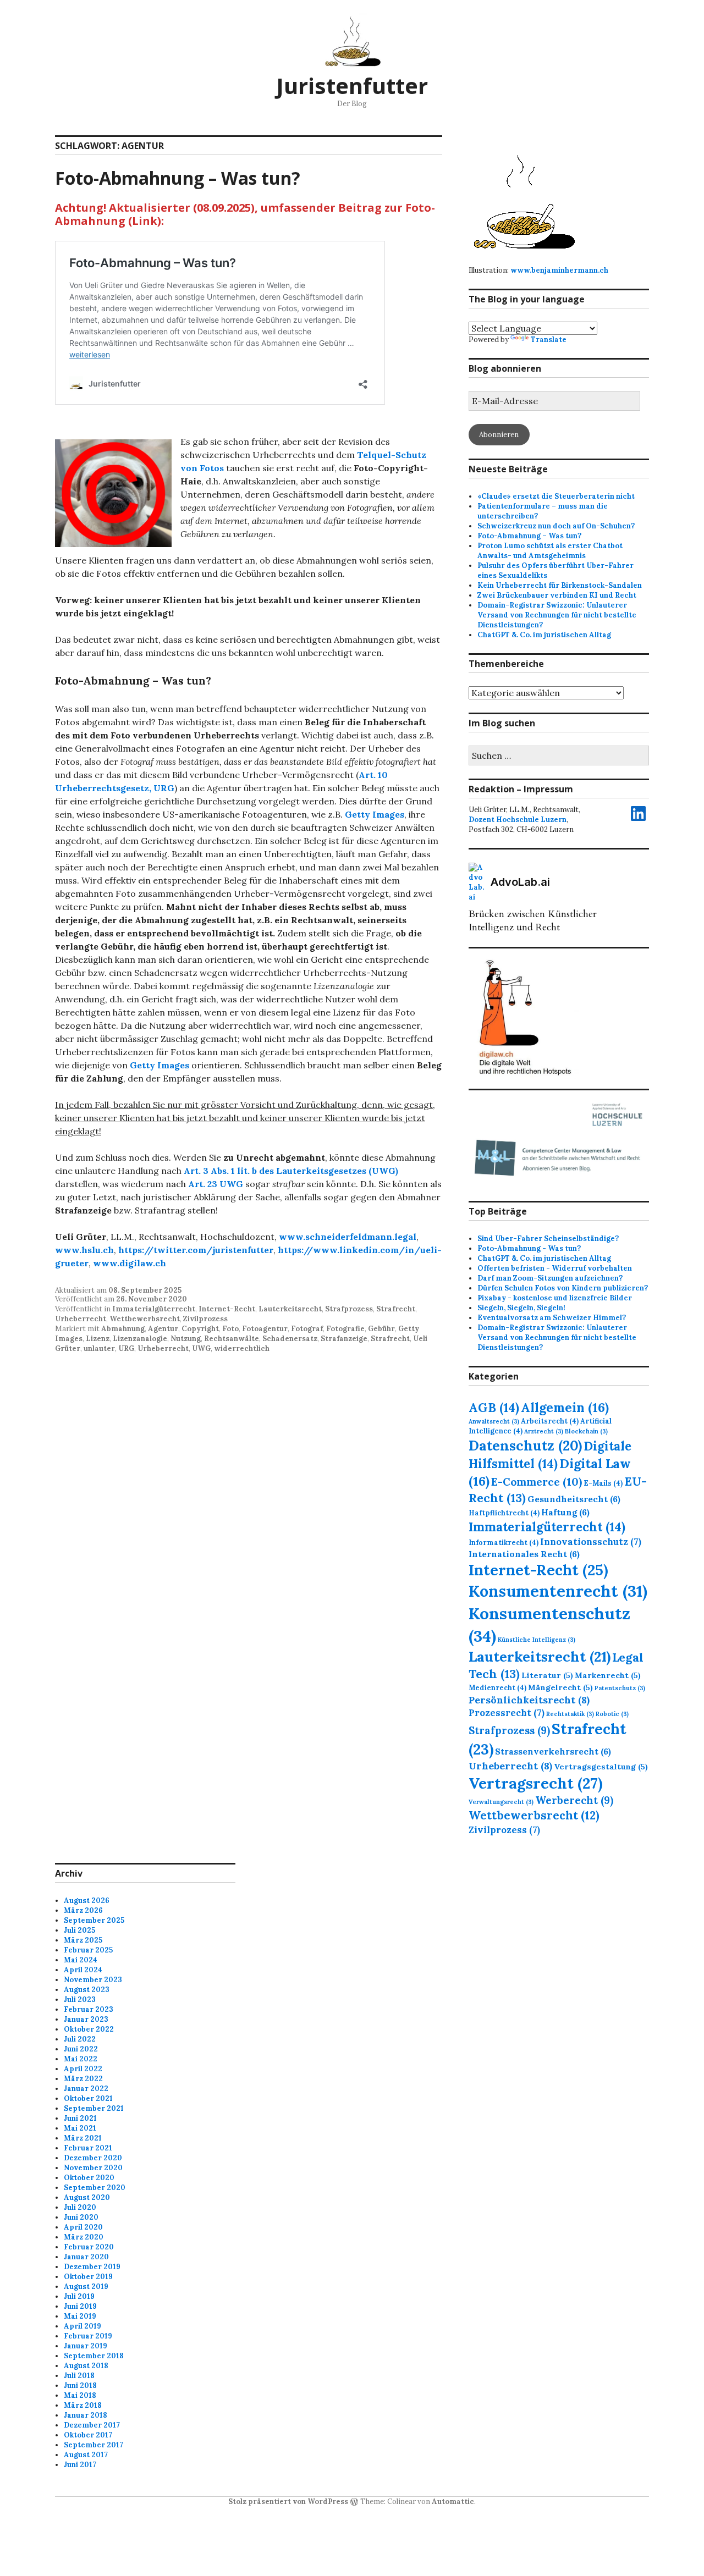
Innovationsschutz (591, 1542)
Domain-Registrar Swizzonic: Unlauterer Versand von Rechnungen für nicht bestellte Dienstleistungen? (557, 615)
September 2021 (94, 2108)
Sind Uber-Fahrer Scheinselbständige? (548, 1239)
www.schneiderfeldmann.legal (348, 1237)
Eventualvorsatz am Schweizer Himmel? (552, 1318)
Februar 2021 (88, 2148)
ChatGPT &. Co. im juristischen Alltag (544, 635)
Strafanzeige (344, 1339)
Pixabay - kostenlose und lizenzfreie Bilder (555, 1298)
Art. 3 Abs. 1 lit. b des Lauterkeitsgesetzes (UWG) (291, 1171)
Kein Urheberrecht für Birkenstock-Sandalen (560, 585)
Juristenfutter (352, 86)
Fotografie (345, 1329)
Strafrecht (396, 1309)
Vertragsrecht (536, 1783)
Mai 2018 (80, 2395)
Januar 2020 (86, 2257)
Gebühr (381, 1329)
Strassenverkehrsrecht (553, 1751)
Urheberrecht (81, 1319)
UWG (201, 1348)
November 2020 (93, 2168)
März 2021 (83, 2138)
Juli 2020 (80, 2207)
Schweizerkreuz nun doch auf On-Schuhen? (556, 526)
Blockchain (586, 1431)
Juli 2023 (80, 1999)
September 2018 (94, 2356)
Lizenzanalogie (140, 1339)
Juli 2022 (80, 2039)
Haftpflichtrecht (504, 1513)
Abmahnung (123, 1329)
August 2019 (86, 2287)
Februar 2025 (88, 1950)
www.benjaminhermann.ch (559, 270)
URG (126, 1348)
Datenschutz (525, 1446)
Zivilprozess (205, 1319)
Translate (549, 340)
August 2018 (86, 2366)
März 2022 (83, 2079)
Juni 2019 (80, 2306)
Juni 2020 (81, 2217)
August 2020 (87, 2197)
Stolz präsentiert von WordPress (288, 2501)
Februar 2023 (89, 2009)
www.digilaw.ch (130, 1263)
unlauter (99, 1348)
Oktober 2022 (89, 2029)
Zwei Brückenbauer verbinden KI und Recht (557, 595)
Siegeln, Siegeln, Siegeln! (521, 1308)
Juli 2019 (79, 2296)
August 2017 (86, 2455)
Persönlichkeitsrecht (529, 1700)
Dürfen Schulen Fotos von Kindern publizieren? (563, 1288)
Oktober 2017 (88, 2435)
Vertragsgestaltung (601, 1767)
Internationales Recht (524, 1554)
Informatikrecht (504, 1542)
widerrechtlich (242, 1348)
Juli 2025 (79, 1930)
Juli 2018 (79, 2376)
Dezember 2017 (92, 2425)
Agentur (163, 1329)
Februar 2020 (89, 2247)
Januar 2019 (86, 2346)
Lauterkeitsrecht (290, 1309)
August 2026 (87, 1901)
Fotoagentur (265, 1329)
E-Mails (603, 1483)
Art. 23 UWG (216, 1184)
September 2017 (94, 2445)
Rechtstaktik (570, 1714)
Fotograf (307, 1329)
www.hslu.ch (84, 1250)
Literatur (547, 1675)
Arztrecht (544, 1431)
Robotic (612, 1714)
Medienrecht (497, 1687)
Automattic (453, 2501)
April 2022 (83, 2069)
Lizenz (98, 1339)
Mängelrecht (560, 1687)
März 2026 (83, 1910)
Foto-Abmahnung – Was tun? (178, 178)
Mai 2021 (80, 2128)
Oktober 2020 (89, 2178)
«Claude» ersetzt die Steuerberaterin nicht (556, 496)
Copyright (200, 1329)
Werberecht (574, 1800)
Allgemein (565, 1407)
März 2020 (84, 2237)
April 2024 (83, 1970)
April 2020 (83, 2227)
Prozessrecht (507, 1713)
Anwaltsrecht (494, 1421)
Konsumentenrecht (558, 1591)
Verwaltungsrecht (501, 1802)
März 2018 (83, 2405)
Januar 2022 (86, 2089)
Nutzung (186, 1339)
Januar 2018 (86, 2415)
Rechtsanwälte (232, 1339)
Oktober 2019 (88, 2277)
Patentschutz (620, 1688)
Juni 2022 (81, 2049)
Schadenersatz (290, 1339)
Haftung (565, 1512)
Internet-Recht (227, 1309)
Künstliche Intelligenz (537, 1640)
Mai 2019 (80, 2316)
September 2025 (94, 1920)
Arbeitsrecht (550, 1421)
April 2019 (82, 2326)
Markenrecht (608, 1675)
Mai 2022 (81, 2059)
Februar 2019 (88, 2336)
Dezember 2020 (93, 2158)
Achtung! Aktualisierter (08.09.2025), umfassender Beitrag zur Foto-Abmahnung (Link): (245, 214)
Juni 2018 (80, 2385)
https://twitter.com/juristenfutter (196, 1250)
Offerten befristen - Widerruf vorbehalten (555, 1268)
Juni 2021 (80, 2118)
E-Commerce (537, 1482)
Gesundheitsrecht (574, 1499)
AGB (494, 1408)
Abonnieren (499, 435)
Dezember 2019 (92, 2267)
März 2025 (83, 1940)
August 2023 (87, 1990)
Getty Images (375, 814)
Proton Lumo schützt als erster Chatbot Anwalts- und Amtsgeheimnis (550, 551)
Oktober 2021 (88, 2098)
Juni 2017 (80, 2465)
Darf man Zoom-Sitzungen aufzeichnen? (550, 1278)
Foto (230, 1329)
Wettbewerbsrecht (145, 1319)
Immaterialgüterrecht (154, 1309)
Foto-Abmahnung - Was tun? (529, 1248)
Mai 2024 (81, 1960)
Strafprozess (349, 1309)
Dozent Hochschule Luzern (518, 820)
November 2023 (93, 1980)
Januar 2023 (86, 2019)
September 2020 (95, 2188)
